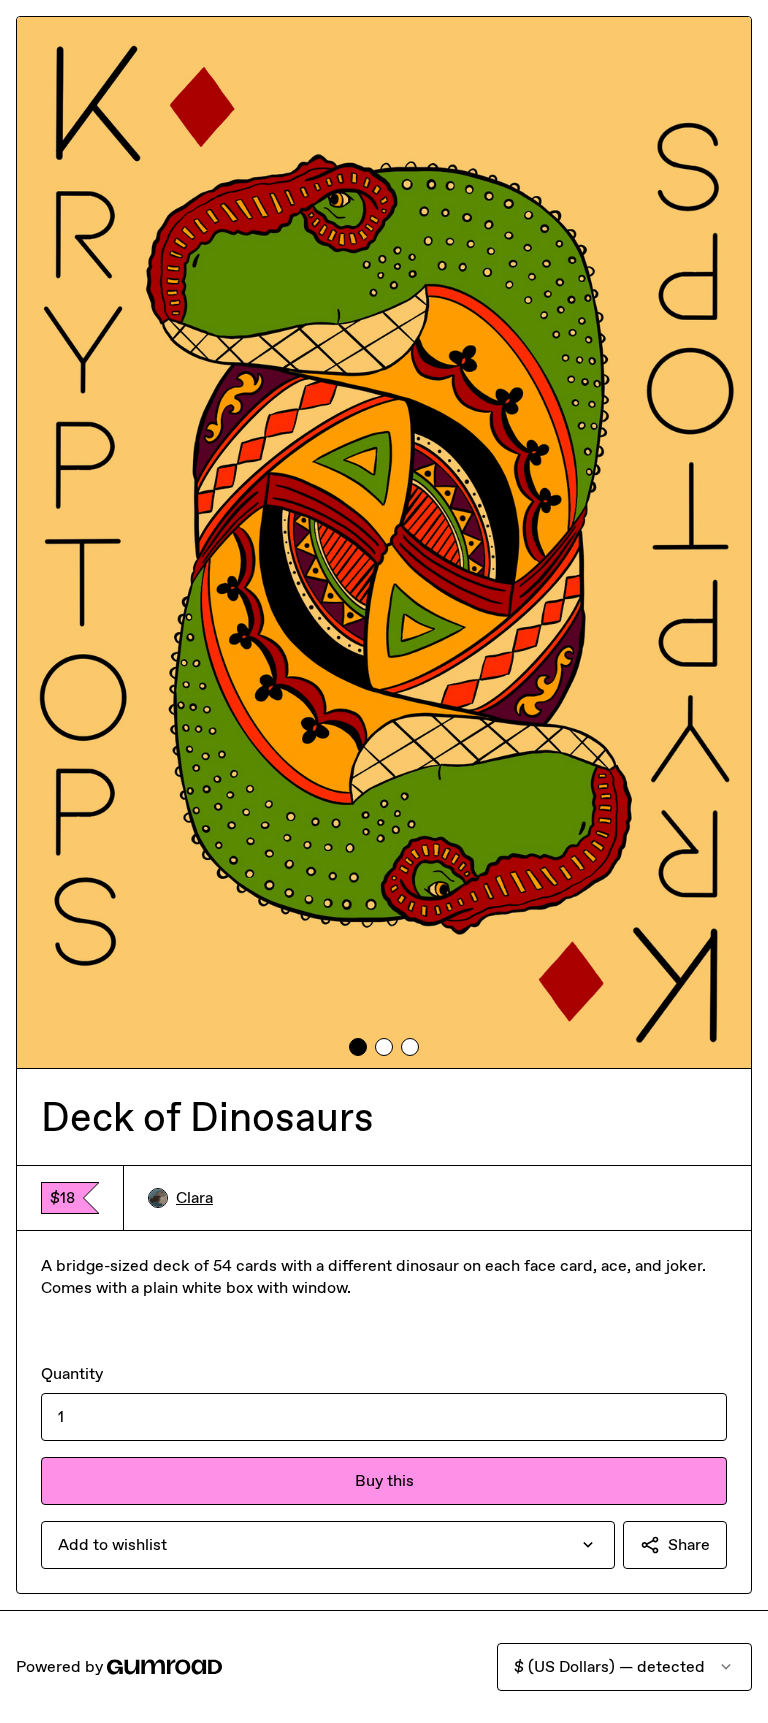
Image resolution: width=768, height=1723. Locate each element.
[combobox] (328, 1545)
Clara (194, 1197)
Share (689, 1544)
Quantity (72, 1373)
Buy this (384, 1480)
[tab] (358, 1047)
